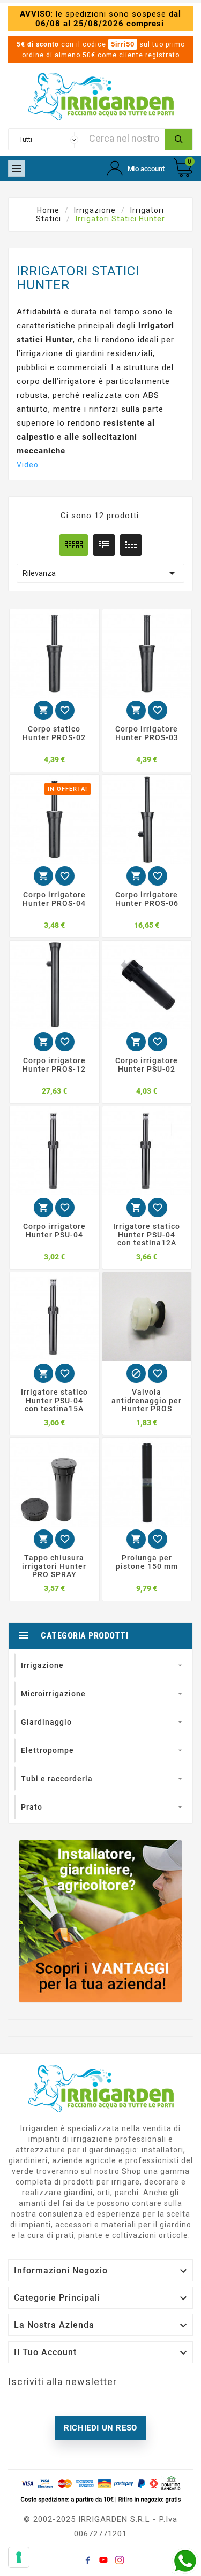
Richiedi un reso (100, 2428)
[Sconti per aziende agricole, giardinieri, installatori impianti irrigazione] (100, 1921)
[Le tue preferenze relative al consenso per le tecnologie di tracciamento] (19, 2557)
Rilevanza (100, 573)
